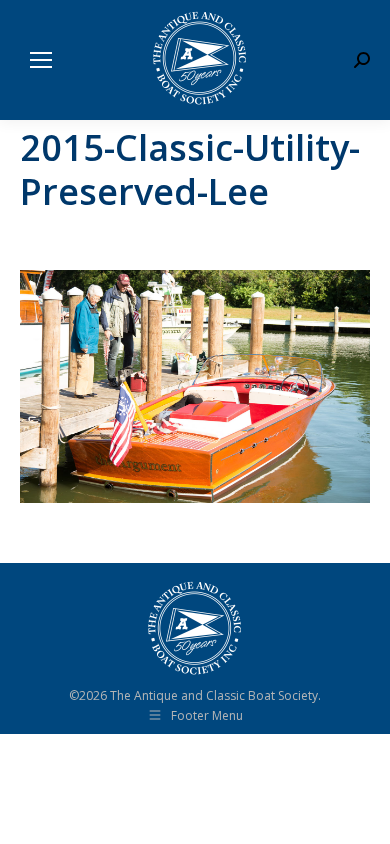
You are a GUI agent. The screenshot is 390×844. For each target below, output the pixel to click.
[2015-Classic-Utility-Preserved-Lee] (195, 386)
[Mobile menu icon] (41, 60)
